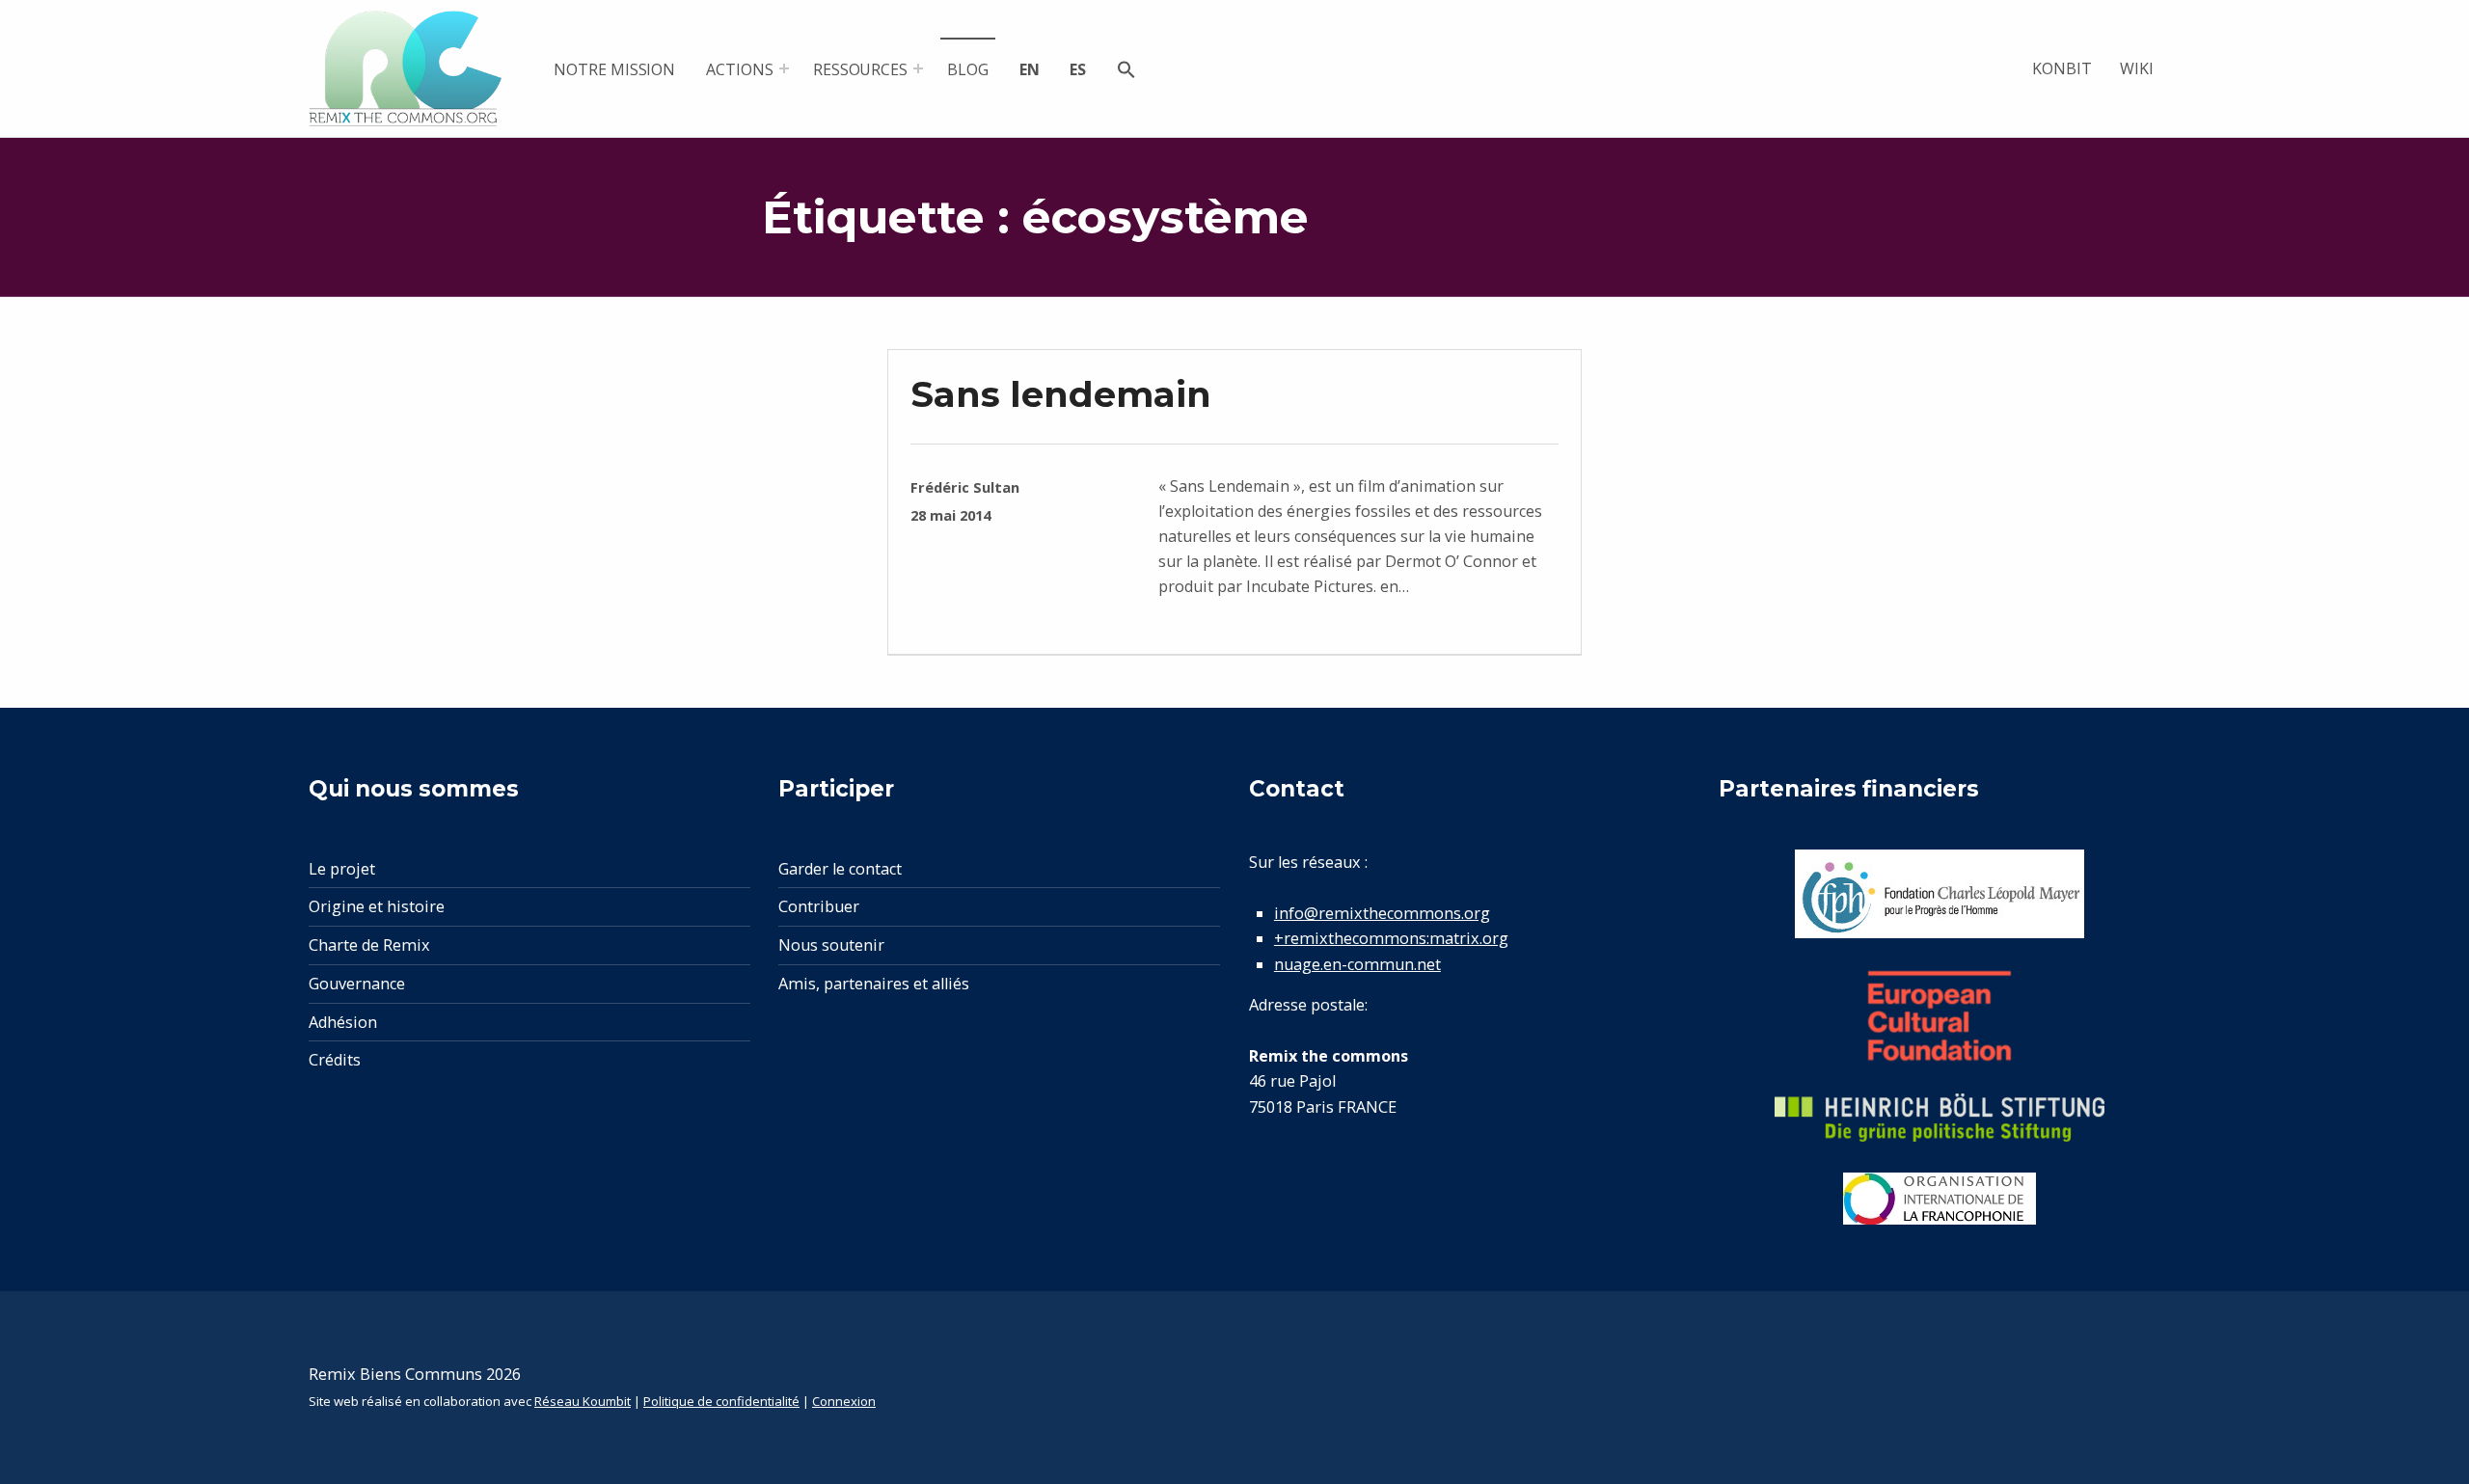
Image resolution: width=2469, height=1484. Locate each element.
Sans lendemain (1061, 394)
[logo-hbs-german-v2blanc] (1940, 1118)
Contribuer (819, 906)
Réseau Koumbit (583, 1401)
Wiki (2137, 68)
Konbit (2062, 68)
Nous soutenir (831, 945)
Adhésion (343, 1022)
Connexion (844, 1401)
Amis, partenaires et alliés (874, 984)
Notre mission (614, 69)
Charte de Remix (369, 945)
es (1078, 69)
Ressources (861, 69)
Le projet (342, 869)
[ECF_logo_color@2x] (1940, 1016)
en (1030, 69)
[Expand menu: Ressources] (918, 68)
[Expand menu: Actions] (784, 68)
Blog (968, 69)
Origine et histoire (377, 906)
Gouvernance (357, 984)
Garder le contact (840, 869)
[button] (1126, 72)
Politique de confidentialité (721, 1401)
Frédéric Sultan (965, 487)
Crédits (335, 1060)
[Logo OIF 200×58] (1940, 1199)
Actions (740, 69)
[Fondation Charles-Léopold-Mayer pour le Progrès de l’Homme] (1940, 894)
